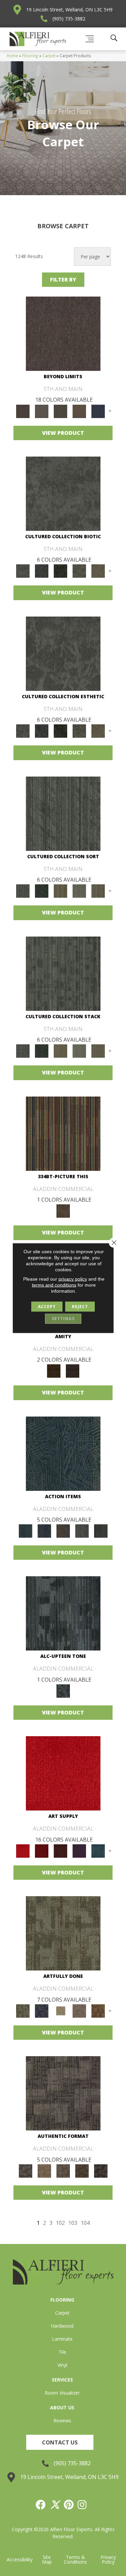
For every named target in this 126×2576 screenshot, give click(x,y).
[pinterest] (69, 2505)
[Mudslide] (63, 1133)
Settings (63, 1319)
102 (60, 2223)
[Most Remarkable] (42, 2011)
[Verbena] (79, 1851)
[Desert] (42, 411)
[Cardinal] (63, 1773)
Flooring (30, 56)
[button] (60, 2442)
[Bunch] (42, 891)
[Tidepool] (63, 1453)
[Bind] (63, 813)
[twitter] (55, 2505)
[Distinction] (98, 571)
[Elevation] (60, 411)
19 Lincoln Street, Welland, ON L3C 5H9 (69, 10)
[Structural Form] (101, 2171)
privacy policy (73, 1279)
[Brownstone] (63, 1531)
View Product (63, 433)
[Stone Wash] (98, 1851)
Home (12, 56)
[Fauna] (79, 411)
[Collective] (60, 571)
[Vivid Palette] (98, 2011)
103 (73, 2223)
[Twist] (98, 891)
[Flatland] (98, 411)
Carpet (49, 56)
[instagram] (82, 2505)
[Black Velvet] (73, 1371)
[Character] (42, 571)
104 (85, 2223)
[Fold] (60, 891)
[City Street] (101, 1531)
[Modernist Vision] (60, 2011)
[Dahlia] (42, 1851)
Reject (80, 1307)
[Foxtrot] (63, 1613)
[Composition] (79, 571)
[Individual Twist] (63, 2171)
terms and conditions (54, 1285)
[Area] (63, 333)
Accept (47, 1307)
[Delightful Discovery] (63, 1933)
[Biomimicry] (63, 493)
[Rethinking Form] (82, 2171)
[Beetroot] (60, 1851)
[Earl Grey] (82, 1531)
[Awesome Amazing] (79, 2011)
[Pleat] (79, 891)
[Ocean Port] (44, 1531)
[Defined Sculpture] (44, 2171)
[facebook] (41, 2505)
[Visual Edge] (63, 2093)
